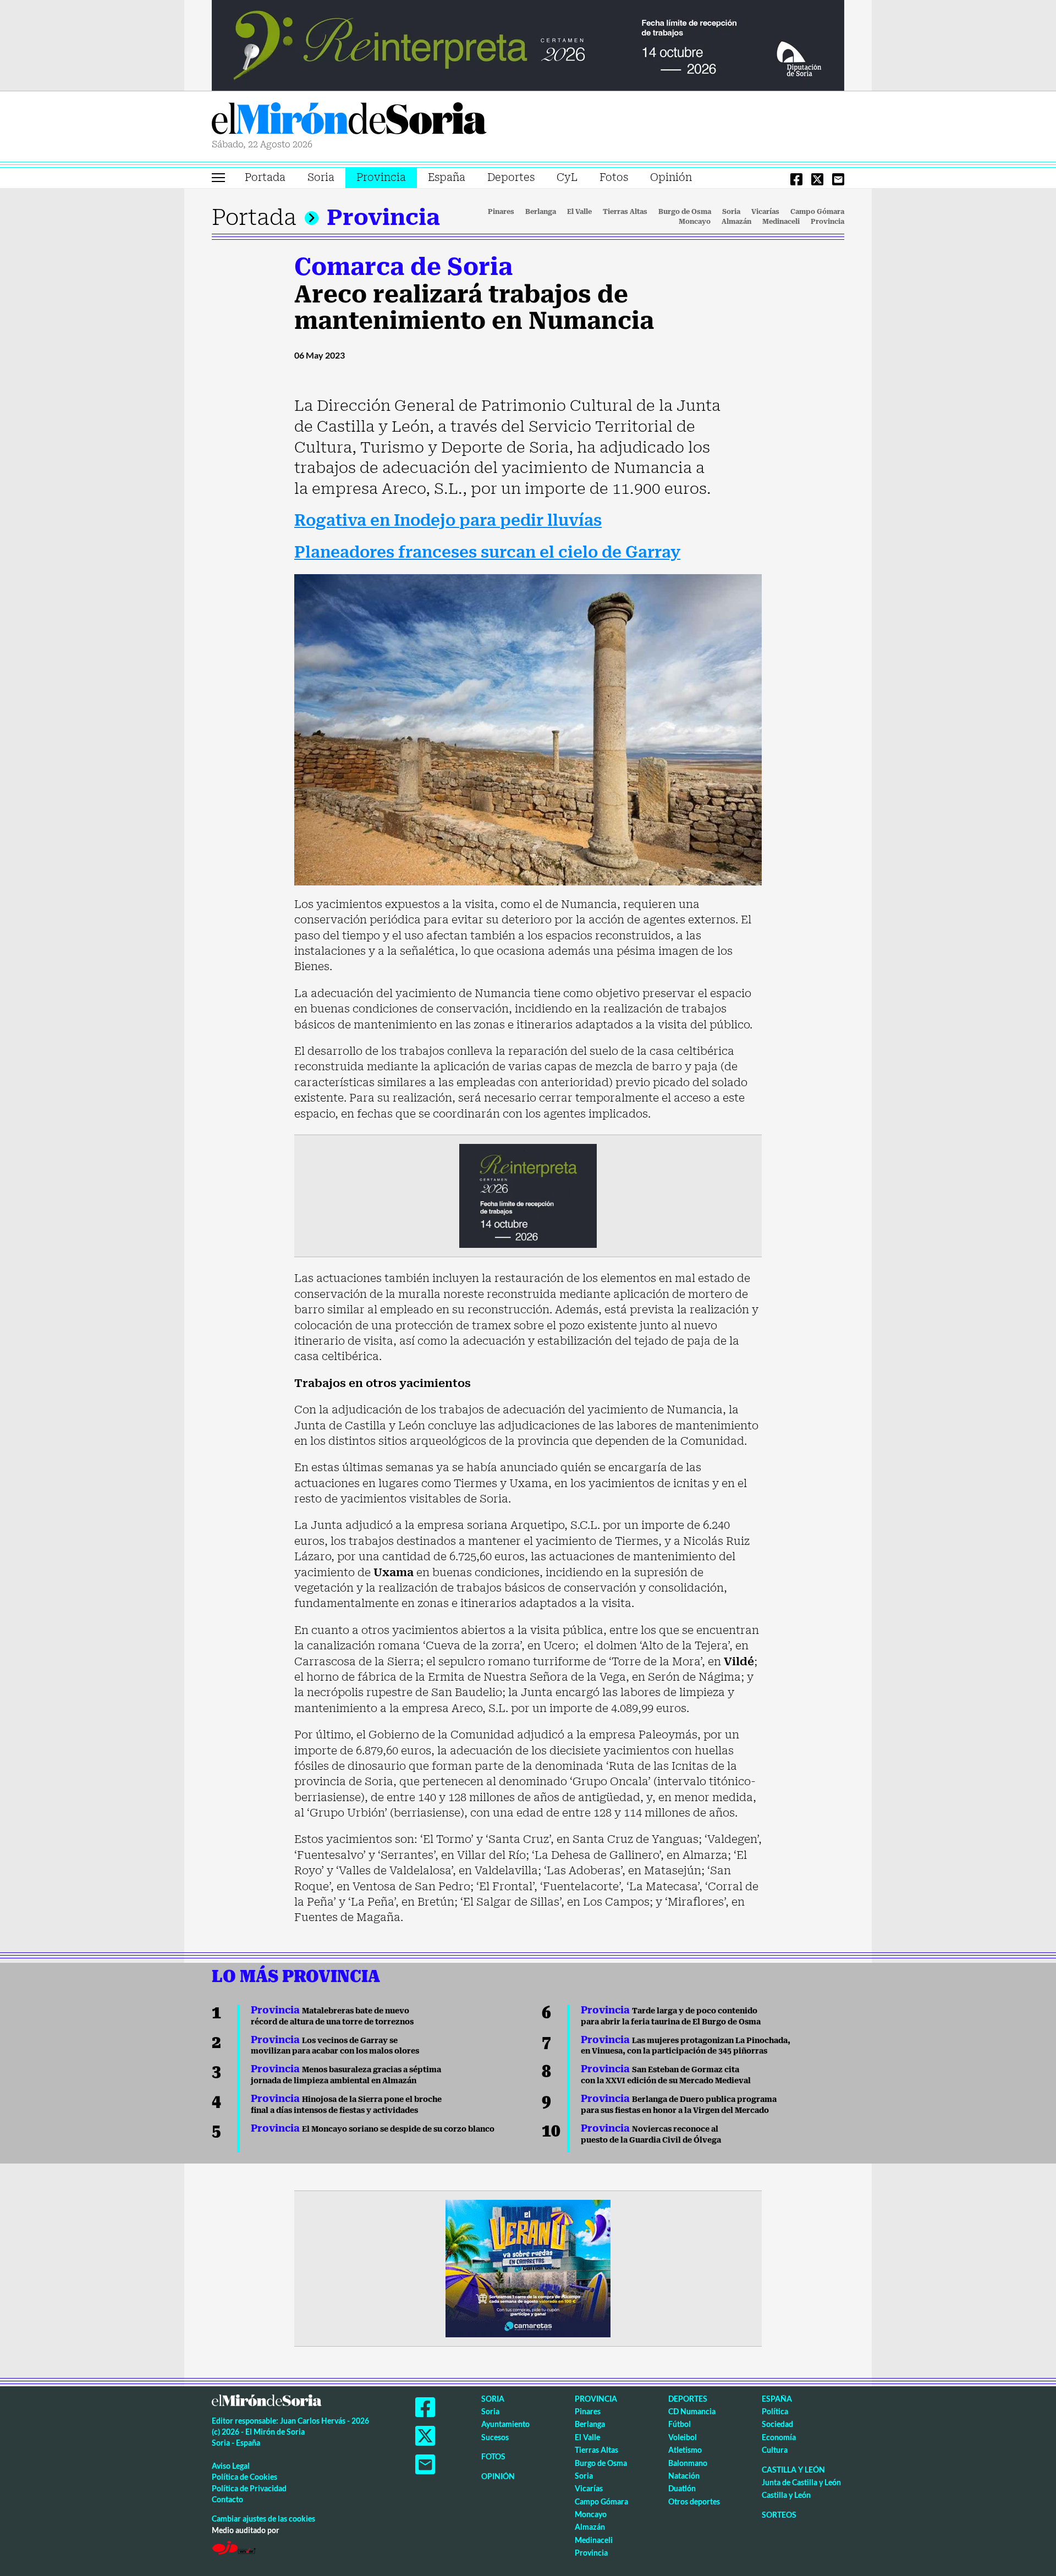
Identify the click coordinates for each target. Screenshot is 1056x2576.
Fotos (614, 177)
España (447, 177)
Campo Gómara (817, 212)
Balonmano (688, 2463)
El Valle (579, 212)
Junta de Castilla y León (801, 2482)
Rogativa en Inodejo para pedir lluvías (448, 521)
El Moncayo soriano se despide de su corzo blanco (373, 2129)
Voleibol (683, 2437)
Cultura (775, 2450)
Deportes (511, 177)
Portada (265, 177)
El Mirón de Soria (349, 120)
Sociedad (777, 2424)
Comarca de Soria (403, 267)
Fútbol (680, 2424)
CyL (567, 177)
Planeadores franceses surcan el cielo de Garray (487, 552)
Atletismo (685, 2450)
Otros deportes (694, 2501)
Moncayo (695, 222)
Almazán (736, 222)
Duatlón (682, 2488)
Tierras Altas (625, 212)
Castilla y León (793, 2470)
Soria (321, 177)
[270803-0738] (528, 2267)
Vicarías (765, 212)
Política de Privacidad (249, 2488)
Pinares (501, 212)
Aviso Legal (231, 2466)
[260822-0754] (528, 45)
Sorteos (779, 2515)
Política (775, 2411)
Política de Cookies (244, 2477)
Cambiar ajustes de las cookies (263, 2519)
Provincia (381, 177)
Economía (779, 2437)
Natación (684, 2476)
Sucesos (495, 2437)
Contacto (227, 2499)
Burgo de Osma (685, 212)
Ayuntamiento (505, 2424)
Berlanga (541, 212)
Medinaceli (781, 222)
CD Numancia (692, 2411)
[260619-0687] (528, 1195)
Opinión (671, 177)
